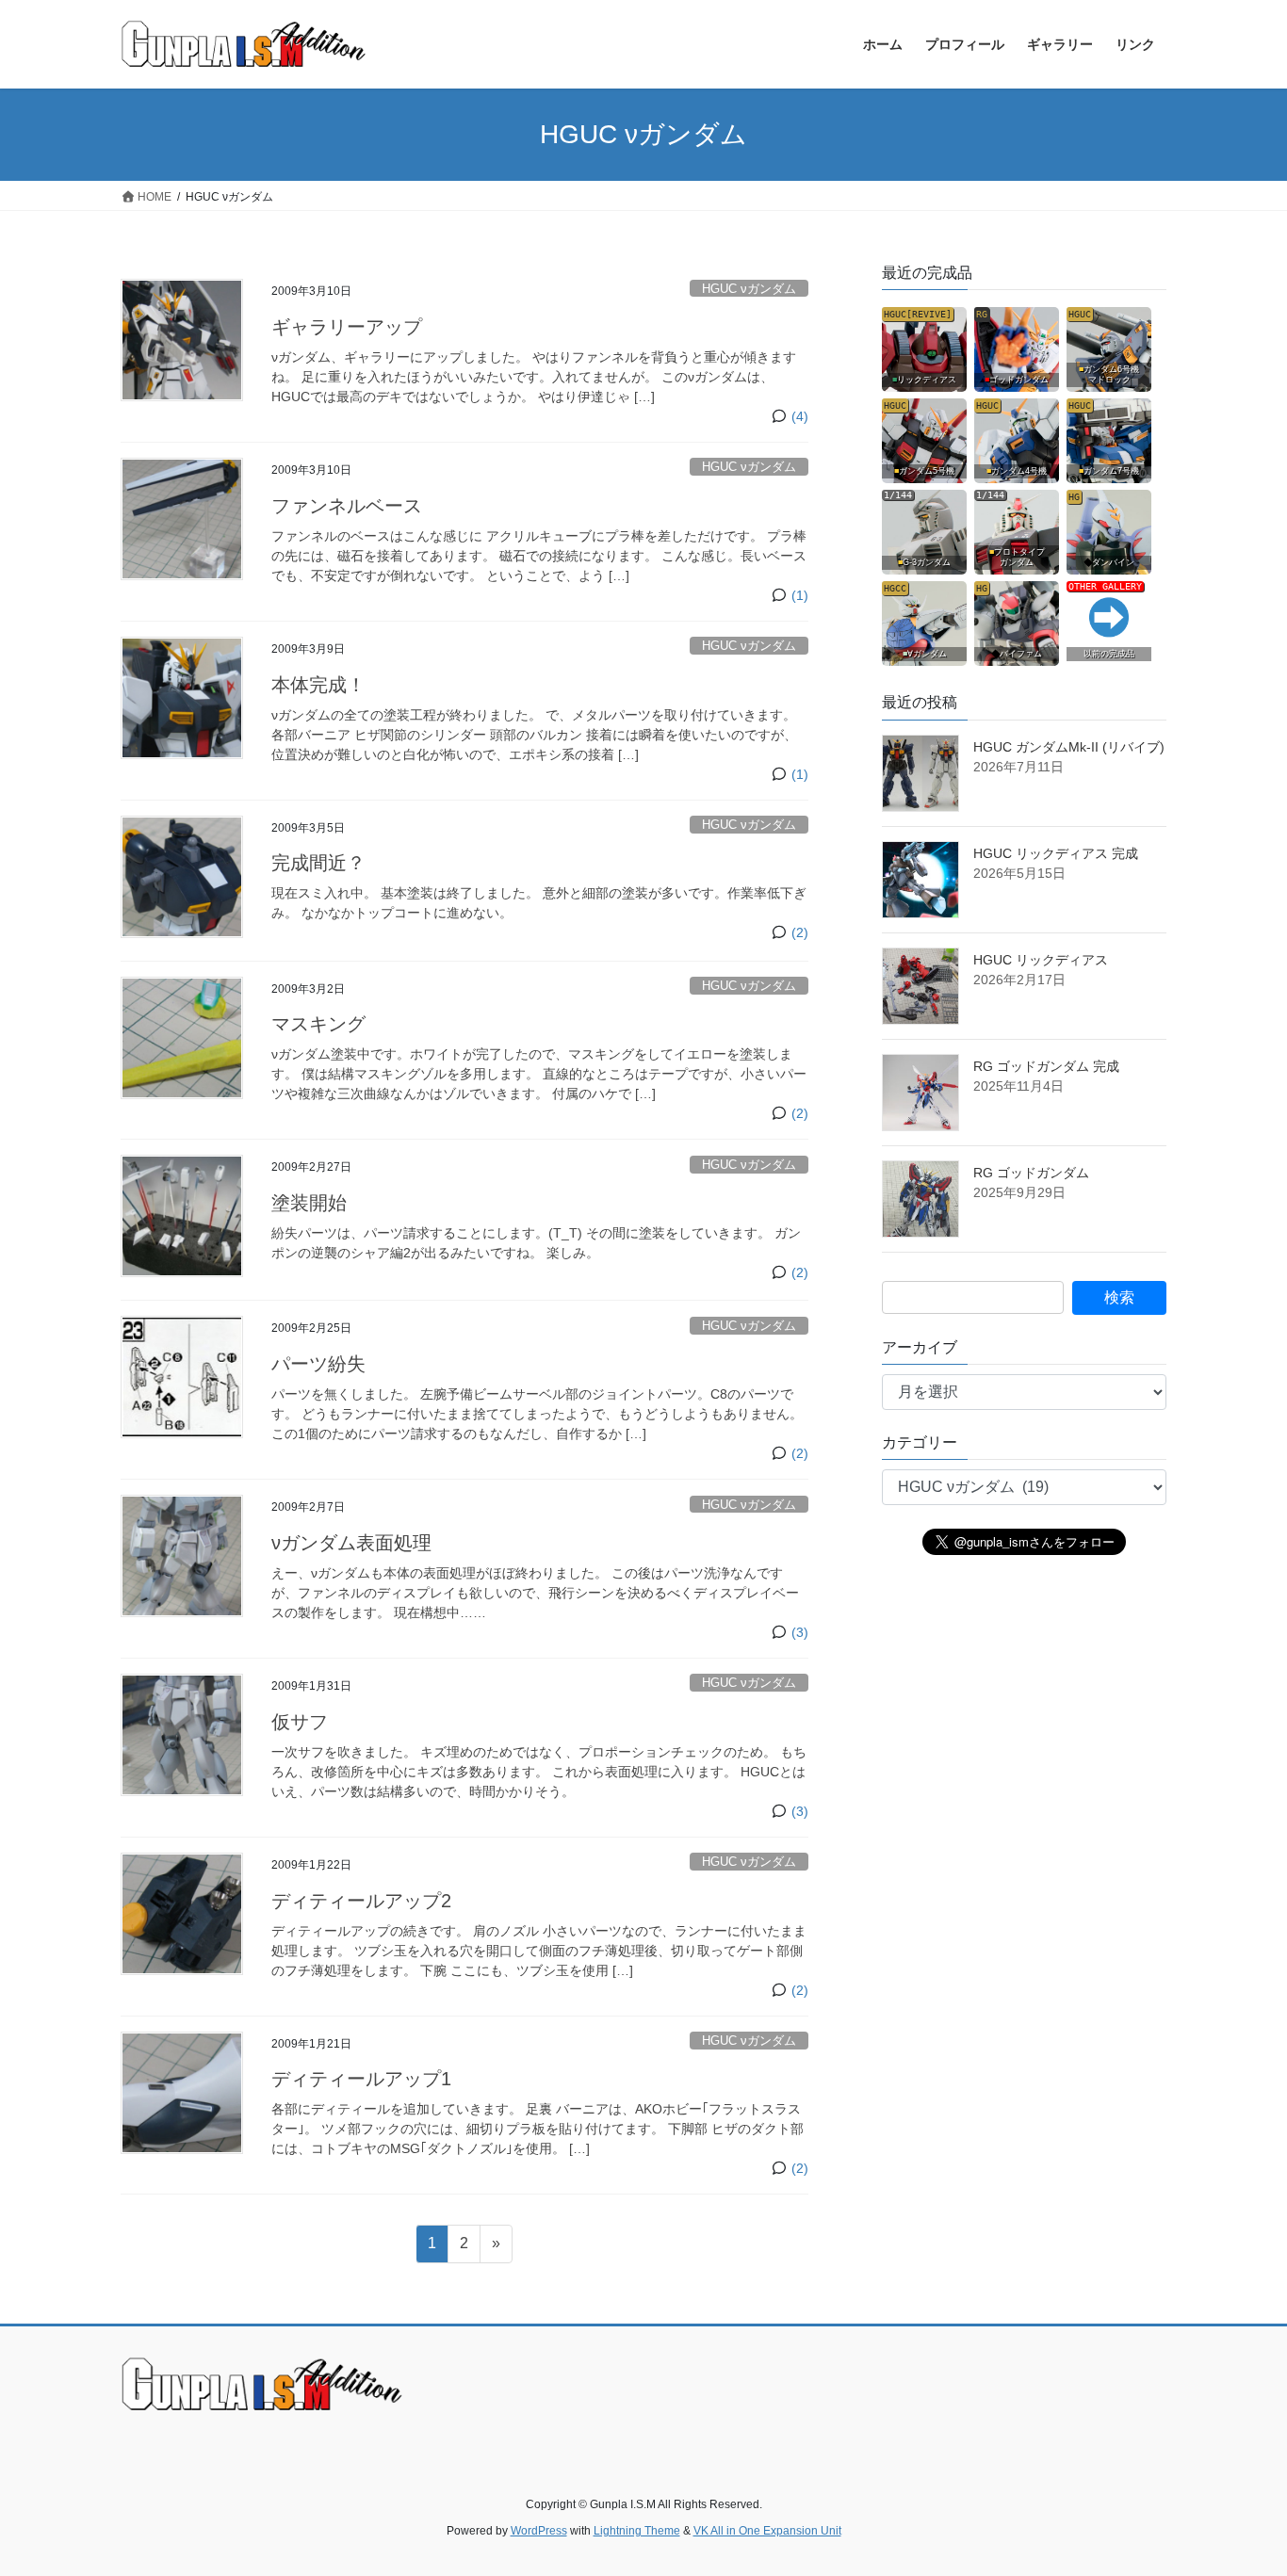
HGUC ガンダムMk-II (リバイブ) (1069, 747)
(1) (800, 595)
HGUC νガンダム (749, 289)
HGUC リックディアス (1041, 960)
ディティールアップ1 (361, 2079)
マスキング (318, 1024)
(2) (800, 932)
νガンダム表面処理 (351, 1543)
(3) (800, 1632)
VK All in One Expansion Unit (767, 2531)
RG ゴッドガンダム (1031, 1173)
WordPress (539, 2531)
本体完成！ (318, 685)
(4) (800, 416)
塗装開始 (309, 1203)
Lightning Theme (637, 2531)
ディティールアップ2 (361, 1901)
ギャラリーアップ (347, 327)
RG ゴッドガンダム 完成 (1046, 1066)
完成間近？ (318, 863)
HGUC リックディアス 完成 (1056, 853)
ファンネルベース (347, 506)
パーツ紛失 (318, 1364)
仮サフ (300, 1722)
